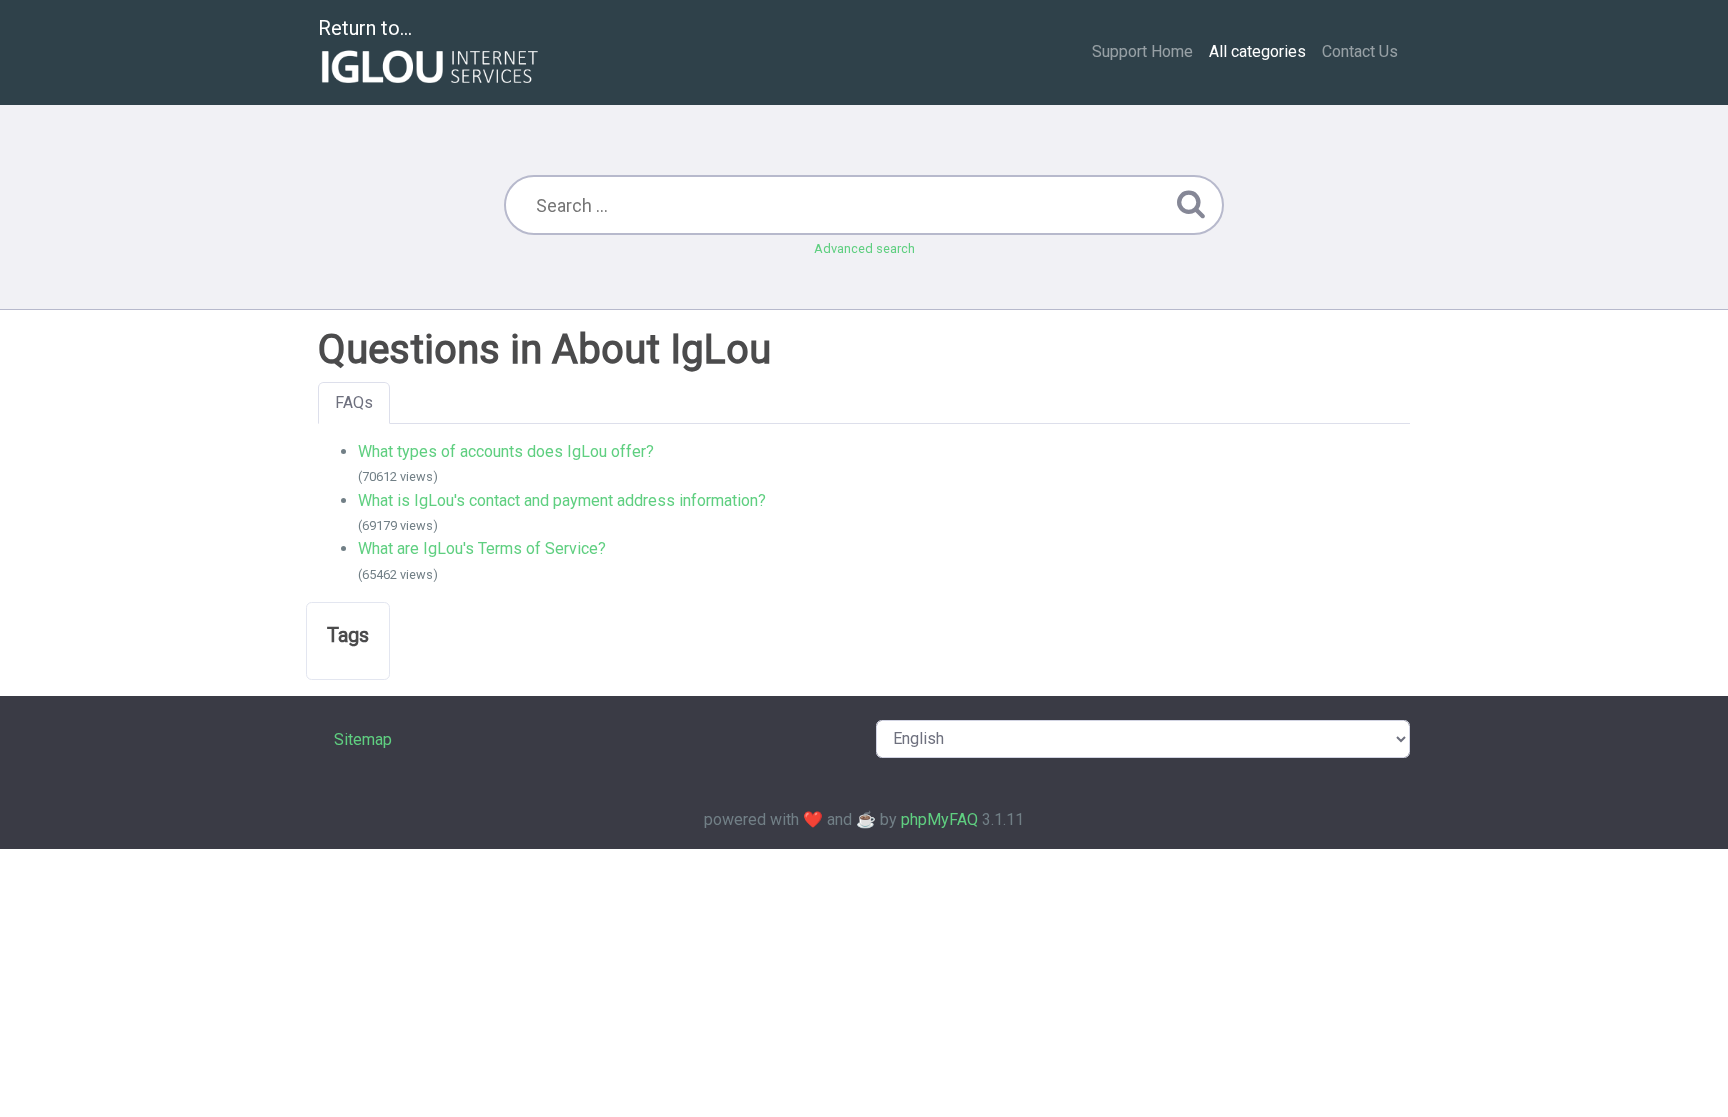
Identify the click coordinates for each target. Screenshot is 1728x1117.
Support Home (1142, 51)
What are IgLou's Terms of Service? (482, 548)
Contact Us (1360, 51)
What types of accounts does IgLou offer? (506, 451)
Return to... (365, 28)
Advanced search (864, 248)
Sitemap (363, 739)
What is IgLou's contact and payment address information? (562, 500)
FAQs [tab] (354, 402)
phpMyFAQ (939, 819)
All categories (1257, 51)
